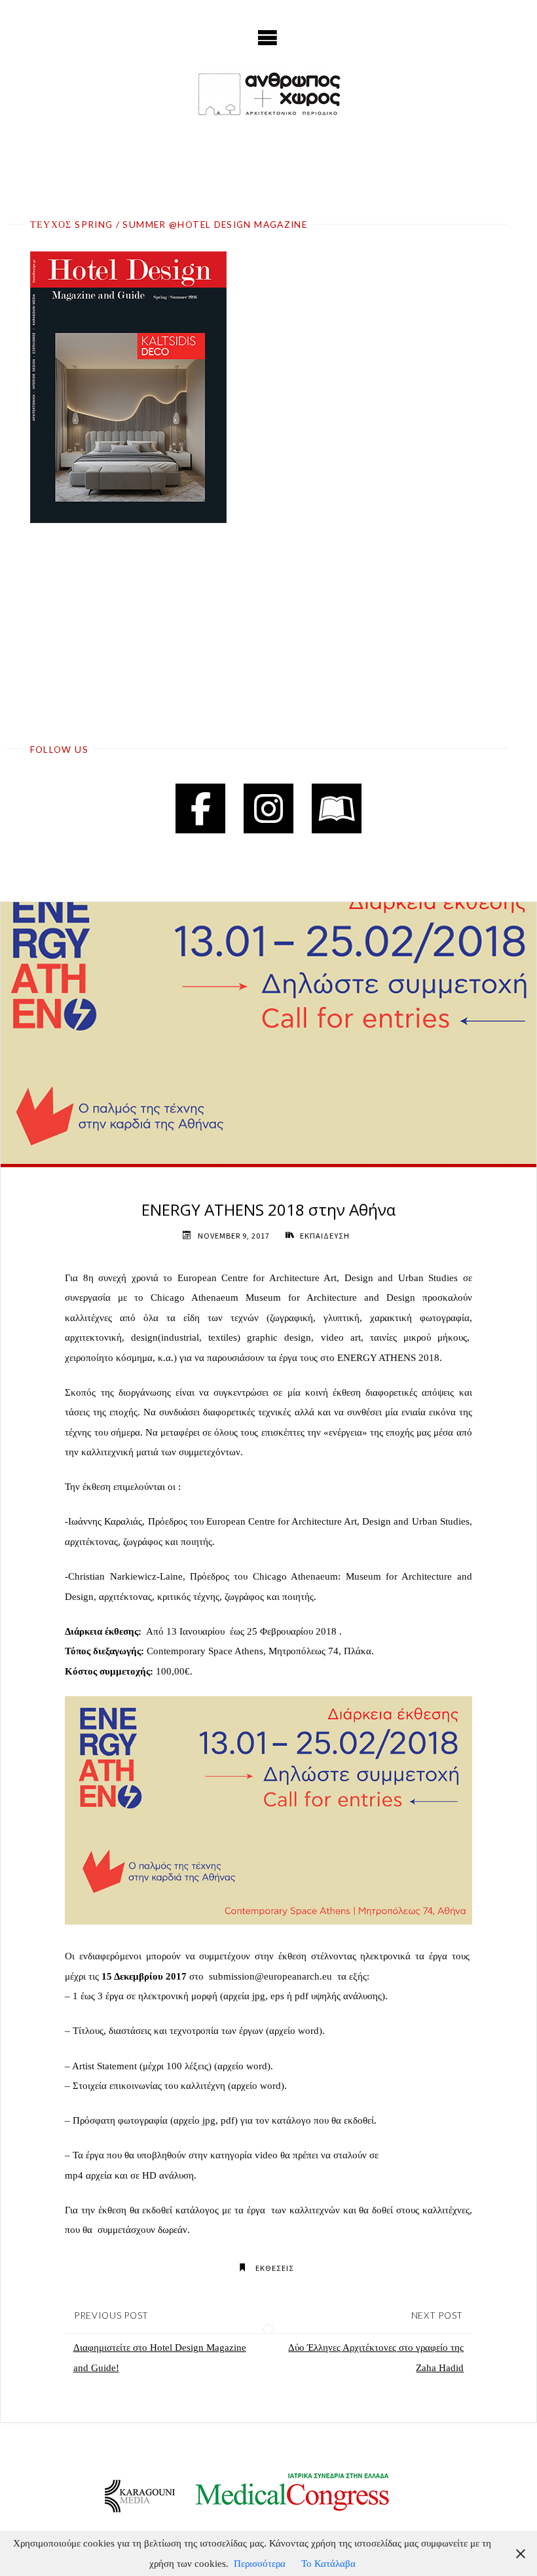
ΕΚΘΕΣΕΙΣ (274, 2268)
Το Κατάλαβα (328, 2563)
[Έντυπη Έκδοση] (337, 808)
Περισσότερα (260, 2563)
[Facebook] (200, 808)
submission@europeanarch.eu (270, 1976)
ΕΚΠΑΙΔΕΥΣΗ (325, 1236)
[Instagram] (268, 808)
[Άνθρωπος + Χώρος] (268, 94)
